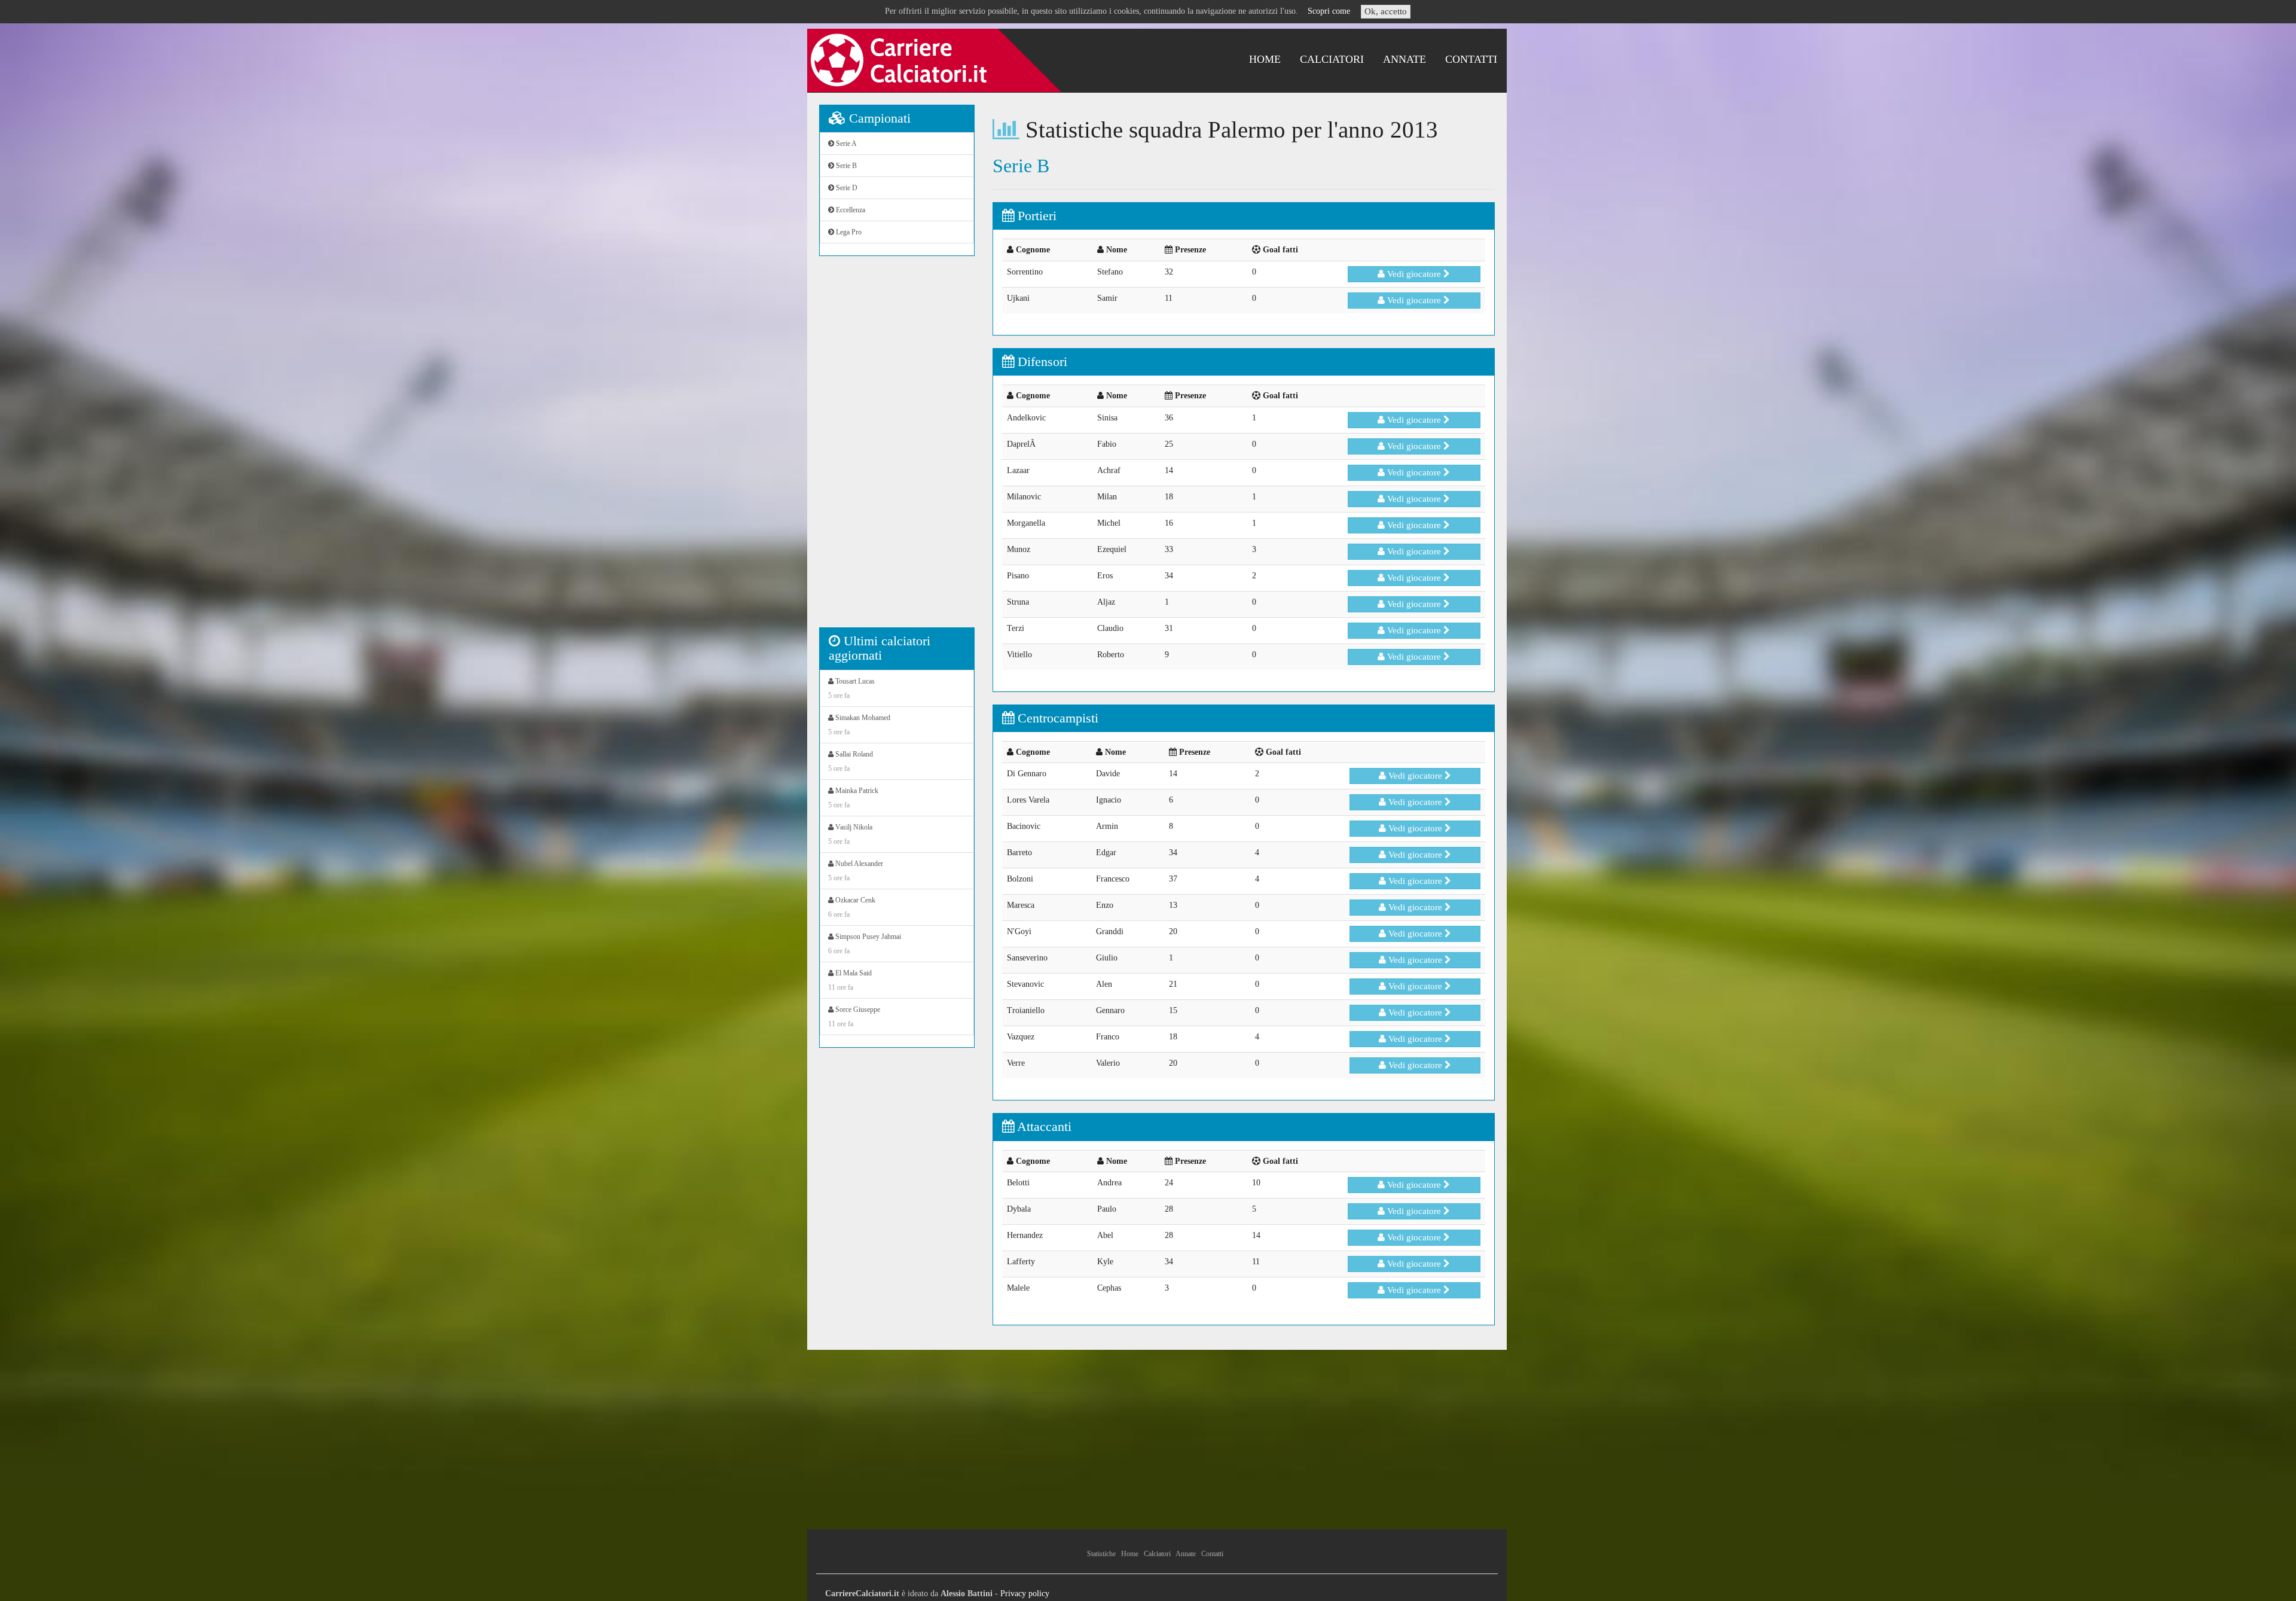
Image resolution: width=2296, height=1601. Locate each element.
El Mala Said (850, 980)
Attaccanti (1043, 1126)
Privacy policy (1025, 1594)
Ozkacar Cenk (852, 907)
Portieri (1035, 216)
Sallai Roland (851, 761)
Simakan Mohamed (859, 725)
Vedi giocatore (1414, 274)
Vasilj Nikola (850, 834)
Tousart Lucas (851, 688)
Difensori (1041, 362)
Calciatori (1332, 59)
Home (1265, 59)
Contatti (1471, 59)
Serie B (845, 166)
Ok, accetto (1386, 11)
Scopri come (1329, 11)
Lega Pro (848, 232)
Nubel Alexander (856, 871)
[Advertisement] (897, 448)
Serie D (846, 188)
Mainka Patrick (853, 798)
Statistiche (1101, 1554)
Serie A (845, 144)
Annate (1405, 59)
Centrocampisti (1056, 718)
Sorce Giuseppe (854, 1017)
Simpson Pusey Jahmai (865, 944)
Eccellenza (850, 210)
